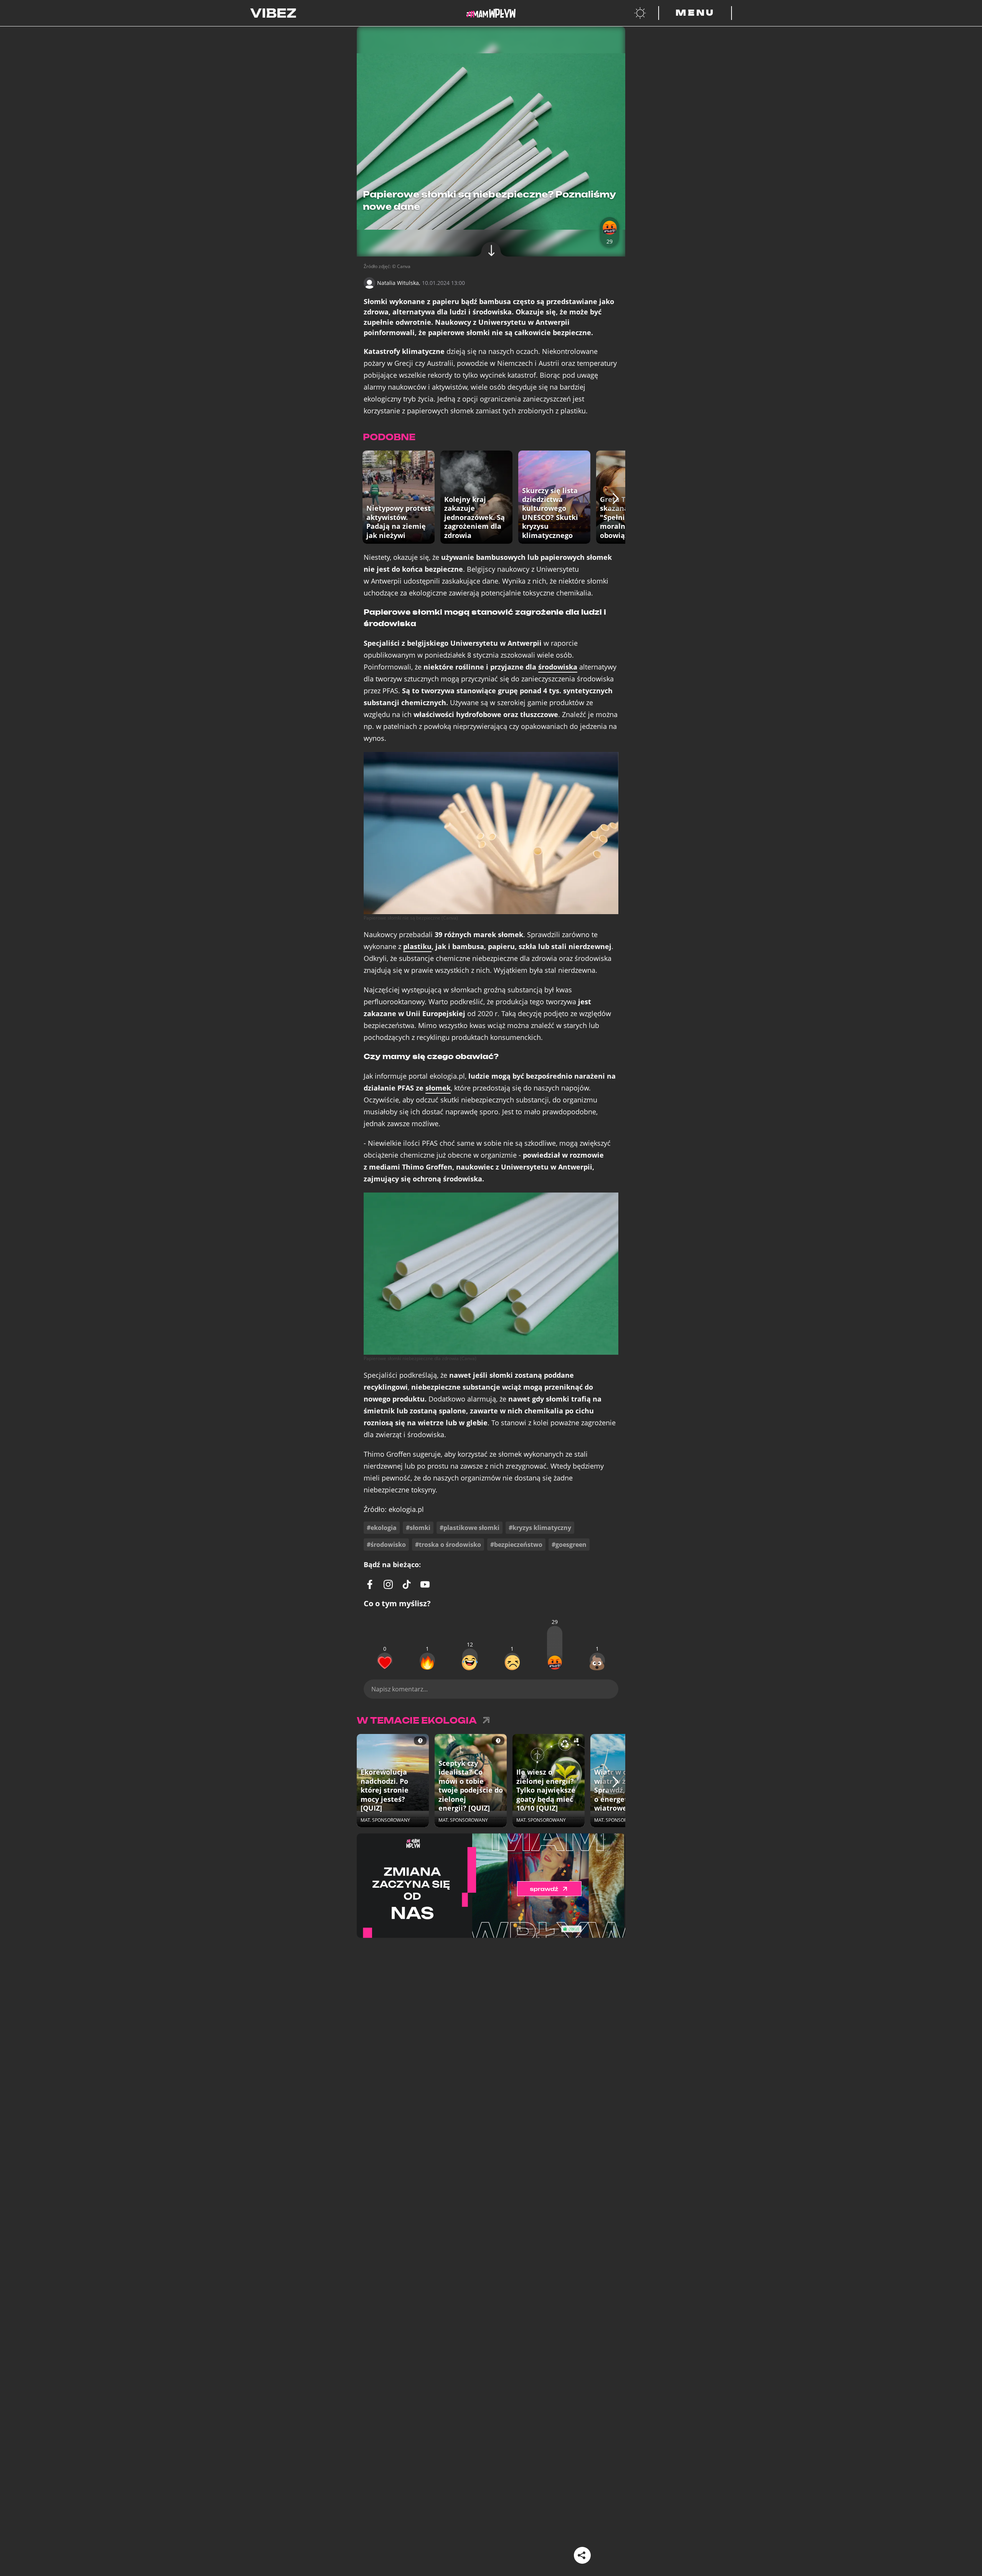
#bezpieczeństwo (516, 1545)
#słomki (418, 1528)
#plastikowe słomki (470, 1528)
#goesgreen (569, 1545)
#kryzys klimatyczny (540, 1528)
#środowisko (386, 1545)
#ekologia (382, 1528)
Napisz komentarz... (400, 1689)
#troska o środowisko (448, 1545)
